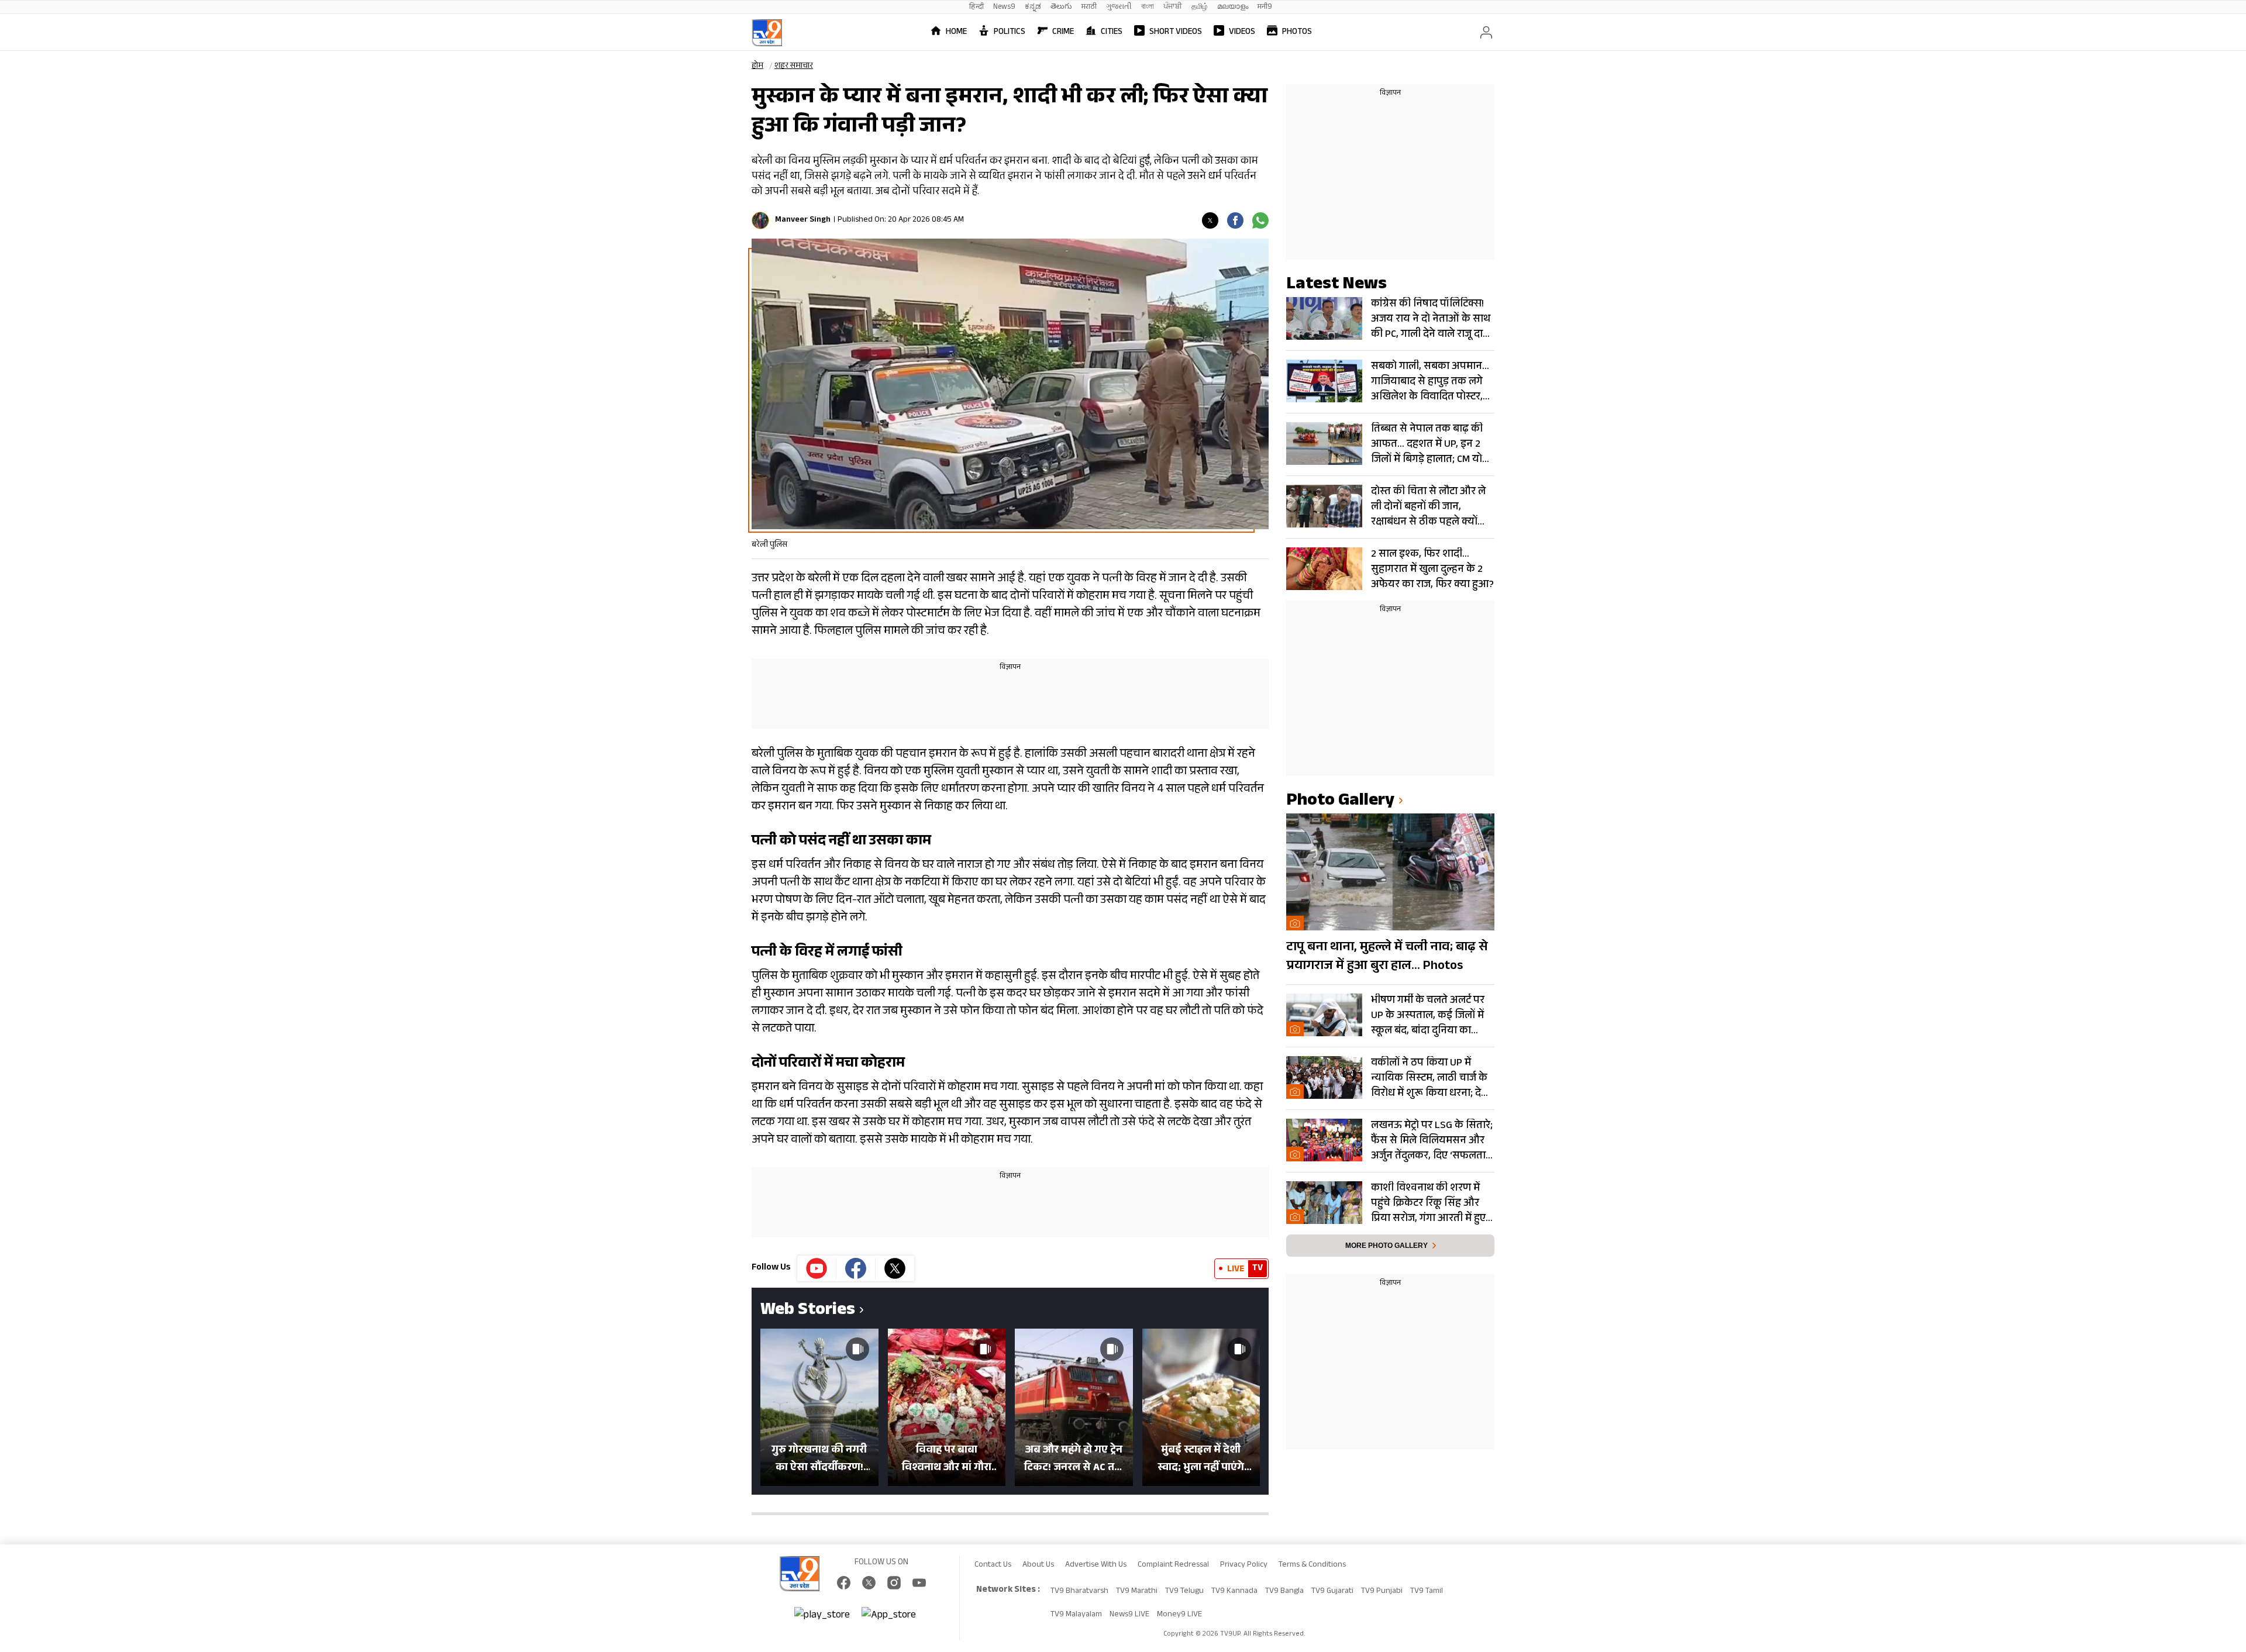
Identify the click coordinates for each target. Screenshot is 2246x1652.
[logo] (767, 33)
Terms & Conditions (1312, 1565)
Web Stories (808, 1311)
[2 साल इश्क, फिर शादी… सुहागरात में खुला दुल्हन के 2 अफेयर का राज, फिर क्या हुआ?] (1324, 569)
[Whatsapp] (1260, 220)
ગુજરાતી (1119, 7)
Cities (1112, 32)
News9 (1004, 7)
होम (757, 67)
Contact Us (993, 1565)
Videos (1242, 32)
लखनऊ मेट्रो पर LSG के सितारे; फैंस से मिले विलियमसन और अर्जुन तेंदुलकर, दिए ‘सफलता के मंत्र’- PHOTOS (1432, 1141)
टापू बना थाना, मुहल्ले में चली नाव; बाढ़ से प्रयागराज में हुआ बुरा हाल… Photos (1387, 957)
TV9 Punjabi (1382, 1592)
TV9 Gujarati (1332, 1592)
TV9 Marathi (1137, 1592)
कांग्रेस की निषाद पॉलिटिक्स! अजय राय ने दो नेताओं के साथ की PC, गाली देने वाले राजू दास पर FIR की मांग (1431, 319)
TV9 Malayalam (1076, 1615)
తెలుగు (1061, 7)
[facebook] (1235, 220)
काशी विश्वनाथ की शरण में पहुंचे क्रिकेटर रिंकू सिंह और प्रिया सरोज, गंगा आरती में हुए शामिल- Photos (1428, 1203)
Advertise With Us (1096, 1565)
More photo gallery (1386, 1246)
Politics (1010, 32)
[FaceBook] (844, 1583)
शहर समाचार (794, 67)
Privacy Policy (1244, 1565)
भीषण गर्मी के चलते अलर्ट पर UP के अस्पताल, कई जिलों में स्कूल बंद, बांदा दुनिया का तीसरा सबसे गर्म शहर (1428, 1016)
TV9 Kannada (1234, 1592)
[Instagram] (894, 1583)
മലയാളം (1233, 7)
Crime (1063, 32)
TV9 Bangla (1284, 1592)
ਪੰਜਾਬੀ (1173, 7)
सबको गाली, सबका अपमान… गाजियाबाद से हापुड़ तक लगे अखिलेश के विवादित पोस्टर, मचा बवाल (1430, 382)
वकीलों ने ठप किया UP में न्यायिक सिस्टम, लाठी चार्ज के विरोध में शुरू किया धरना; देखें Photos (1430, 1078)
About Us (1038, 1565)
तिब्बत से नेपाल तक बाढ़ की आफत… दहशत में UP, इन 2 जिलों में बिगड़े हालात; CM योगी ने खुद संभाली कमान (1431, 444)
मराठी (1089, 7)
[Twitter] (1210, 220)
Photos (1297, 32)
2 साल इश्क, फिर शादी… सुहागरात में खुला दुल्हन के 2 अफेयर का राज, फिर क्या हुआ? (1432, 570)
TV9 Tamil (1427, 1592)
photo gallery (1340, 802)
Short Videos (1176, 32)
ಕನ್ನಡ (1033, 7)
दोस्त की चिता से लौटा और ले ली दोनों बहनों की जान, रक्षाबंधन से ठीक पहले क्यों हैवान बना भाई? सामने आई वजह (1428, 507)
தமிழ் (1200, 7)
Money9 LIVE (1179, 1615)
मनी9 (1265, 7)
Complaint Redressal (1173, 1565)
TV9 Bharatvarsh (1079, 1592)
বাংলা (1148, 7)
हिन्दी (976, 7)
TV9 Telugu (1184, 1592)
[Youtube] (817, 1268)
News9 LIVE (1129, 1615)
